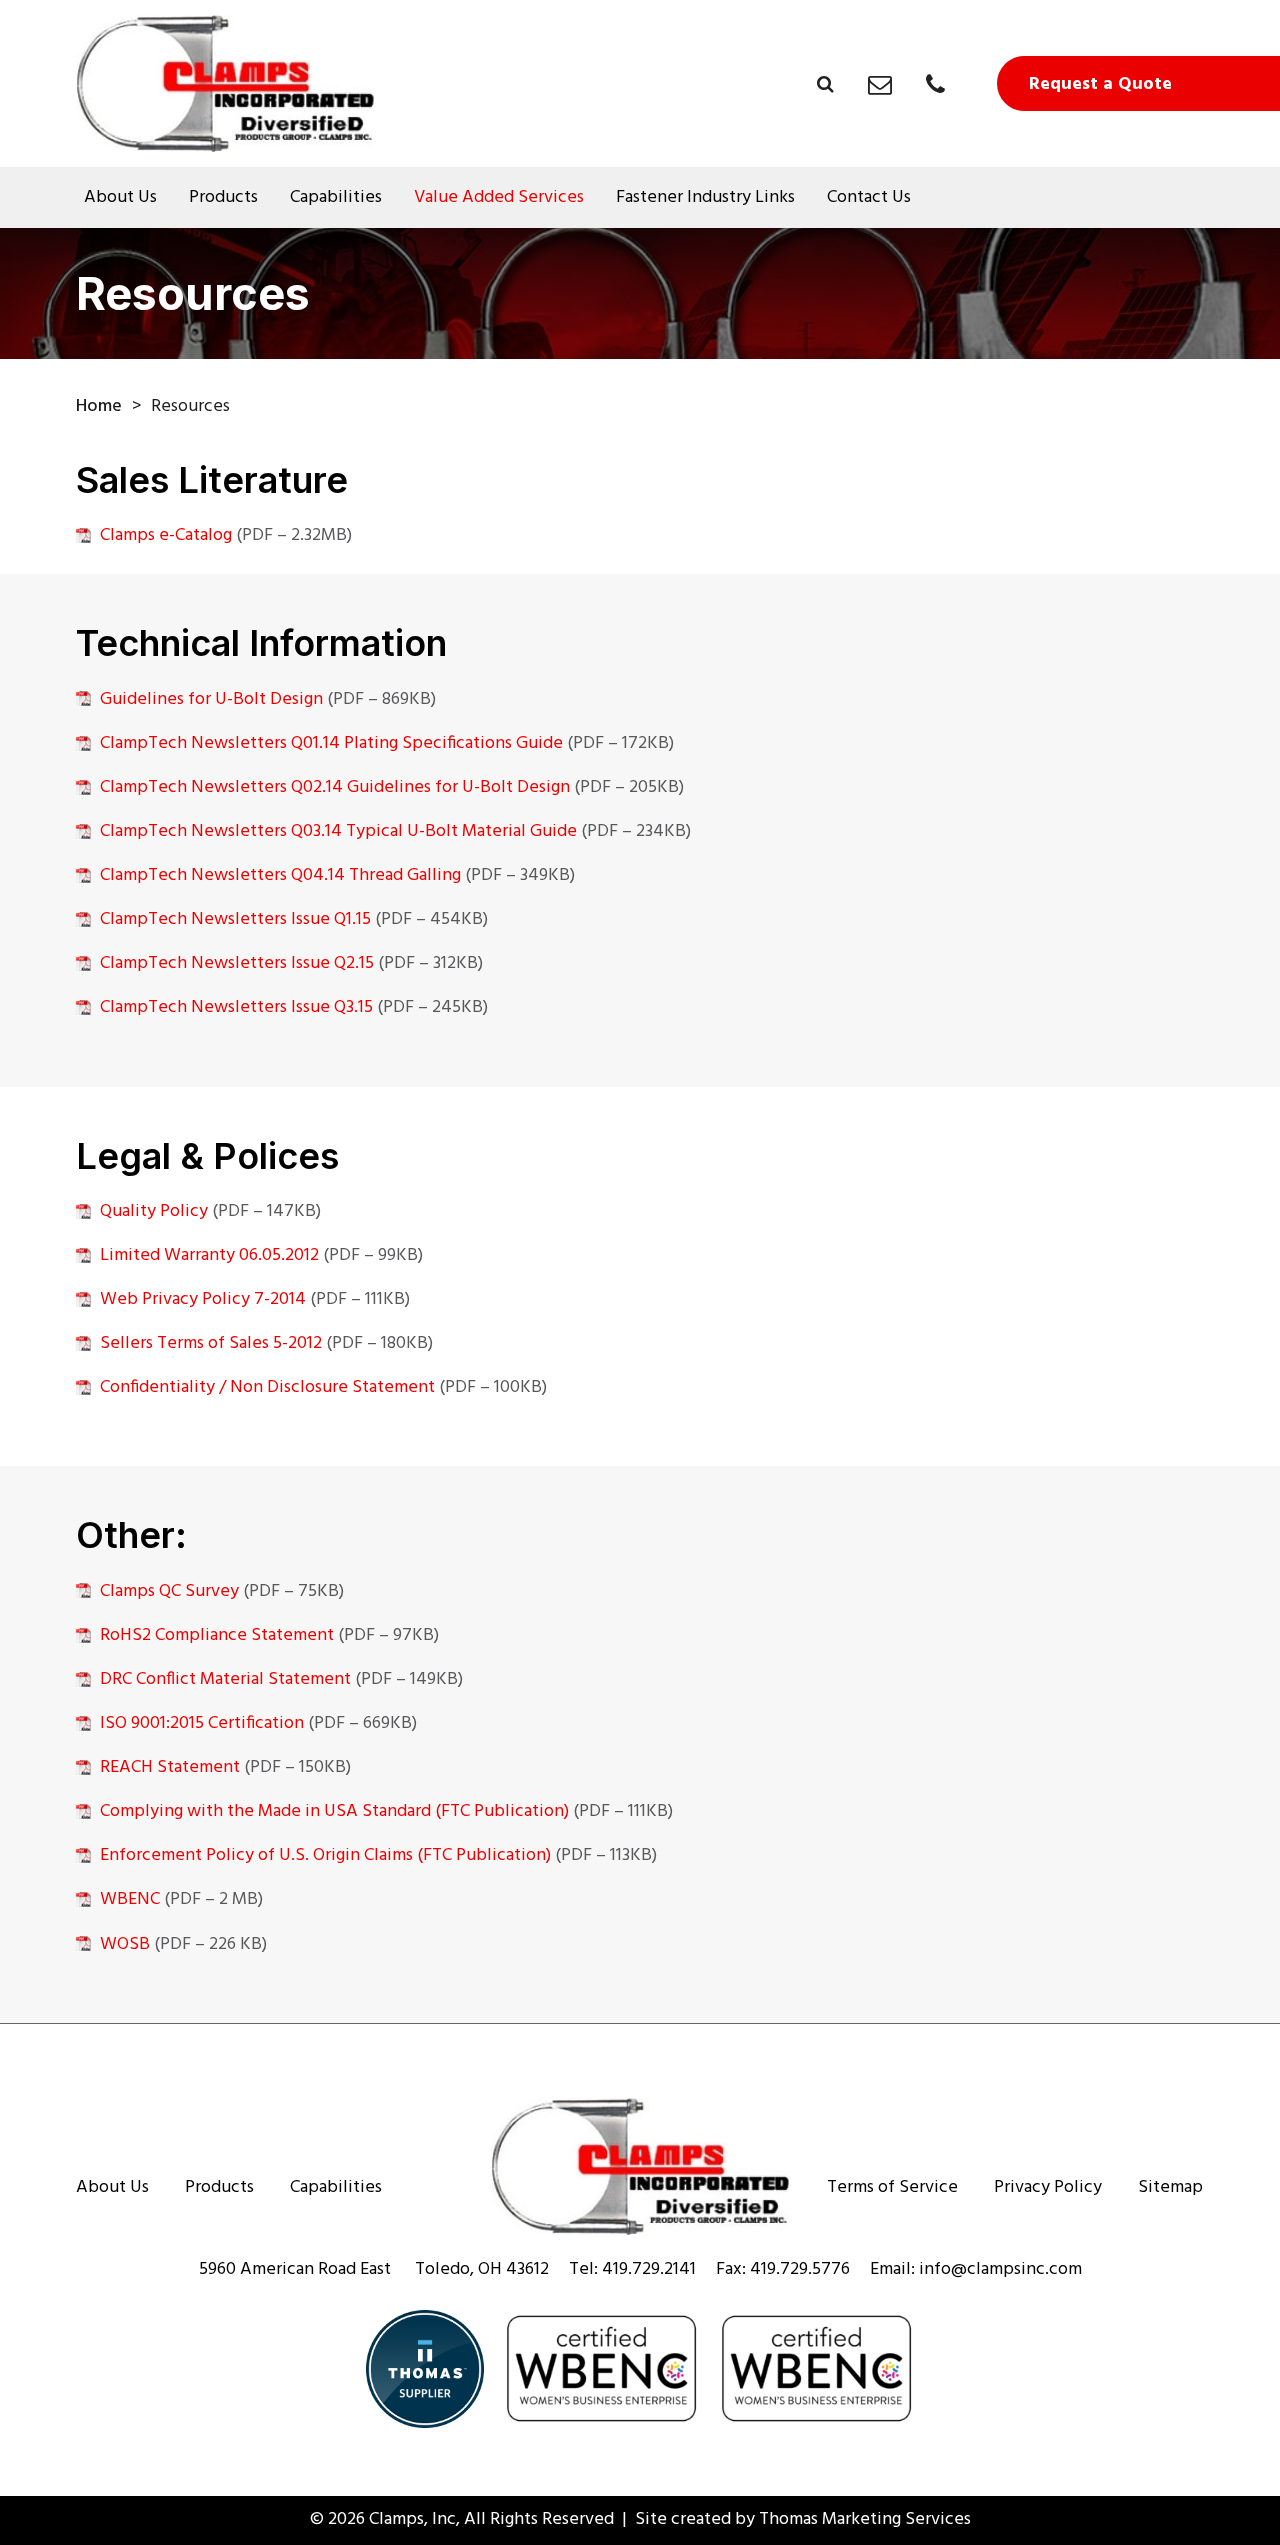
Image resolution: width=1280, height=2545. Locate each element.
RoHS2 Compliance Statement (217, 1635)
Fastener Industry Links (705, 197)
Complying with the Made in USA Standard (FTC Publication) (334, 1811)
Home (99, 406)
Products (223, 197)
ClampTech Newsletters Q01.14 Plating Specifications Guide (331, 743)
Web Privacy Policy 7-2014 (203, 1299)
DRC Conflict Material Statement (225, 1679)
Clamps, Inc (412, 2519)
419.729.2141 (649, 2269)
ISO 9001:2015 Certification (202, 1723)
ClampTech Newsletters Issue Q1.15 (235, 919)
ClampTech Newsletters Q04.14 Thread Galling (280, 875)
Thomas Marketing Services (865, 2519)
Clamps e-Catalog (166, 535)
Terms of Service (892, 2188)
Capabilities (336, 197)
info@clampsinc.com (1000, 2269)
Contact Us (869, 197)
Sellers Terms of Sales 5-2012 (211, 1343)
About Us (120, 197)
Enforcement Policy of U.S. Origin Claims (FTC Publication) (325, 1855)
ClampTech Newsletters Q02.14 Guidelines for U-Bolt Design (335, 787)
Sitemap (1170, 2188)
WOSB (125, 1944)
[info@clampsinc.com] (880, 84)
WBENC (130, 1899)
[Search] (825, 84)
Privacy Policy (1048, 2188)
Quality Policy (154, 1211)
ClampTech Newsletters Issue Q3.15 (236, 1007)
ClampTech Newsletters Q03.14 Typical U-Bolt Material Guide (338, 831)
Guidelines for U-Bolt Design (211, 699)
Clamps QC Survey (169, 1591)
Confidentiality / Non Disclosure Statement (267, 1387)
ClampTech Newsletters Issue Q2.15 (237, 963)
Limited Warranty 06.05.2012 (209, 1255)
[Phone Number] (935, 84)
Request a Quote (1100, 84)
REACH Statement (170, 1767)
